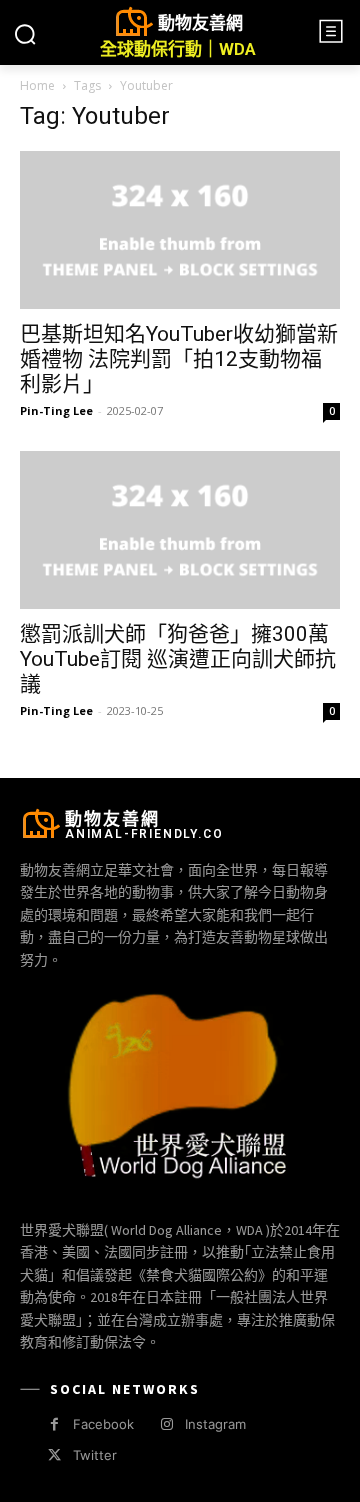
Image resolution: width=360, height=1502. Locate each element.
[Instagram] (166, 1424)
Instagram (215, 1424)
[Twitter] (54, 1455)
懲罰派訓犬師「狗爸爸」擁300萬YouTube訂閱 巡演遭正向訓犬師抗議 (178, 659)
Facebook (103, 1424)
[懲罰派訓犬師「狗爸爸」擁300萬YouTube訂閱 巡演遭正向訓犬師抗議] (180, 530)
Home (37, 85)
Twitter (95, 1455)
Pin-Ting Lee (56, 410)
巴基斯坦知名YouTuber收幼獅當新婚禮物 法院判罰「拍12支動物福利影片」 (179, 359)
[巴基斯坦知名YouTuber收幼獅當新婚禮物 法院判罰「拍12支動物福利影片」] (180, 230)
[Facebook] (54, 1424)
